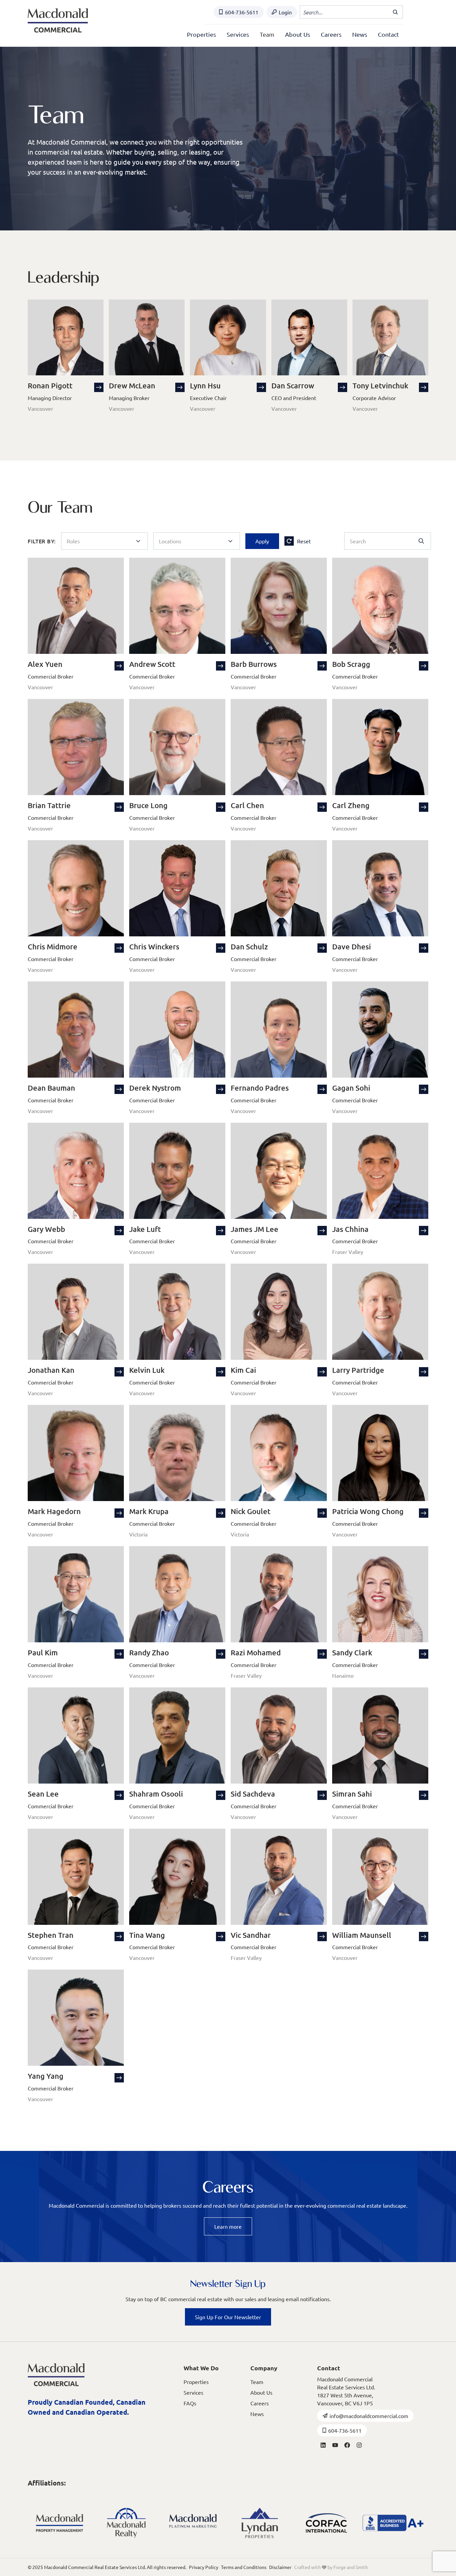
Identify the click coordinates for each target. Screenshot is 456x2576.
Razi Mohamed (256, 1652)
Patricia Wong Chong (368, 1511)
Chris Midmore (53, 947)
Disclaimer (280, 2567)
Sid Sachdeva (253, 1794)
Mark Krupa (149, 1511)
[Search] (396, 12)
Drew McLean (132, 386)
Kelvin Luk (147, 1370)
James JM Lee (255, 1229)
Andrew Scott (152, 664)
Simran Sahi (352, 1794)
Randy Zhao (149, 1652)
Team (267, 34)
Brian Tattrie (49, 805)
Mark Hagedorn (54, 1511)
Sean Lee (43, 1794)
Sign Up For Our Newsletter (228, 2317)
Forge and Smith (351, 2567)
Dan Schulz (249, 947)
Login (285, 12)
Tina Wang (147, 1935)
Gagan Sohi (351, 1088)
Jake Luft (145, 1229)
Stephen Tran (51, 1935)
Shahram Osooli (156, 1794)
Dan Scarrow (293, 386)
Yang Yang (46, 2076)
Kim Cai (243, 1370)
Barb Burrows (254, 664)
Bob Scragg (351, 664)
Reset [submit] (304, 541)
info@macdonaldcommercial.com (369, 2416)
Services (238, 34)
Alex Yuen (45, 664)
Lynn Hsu (205, 386)
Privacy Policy (204, 2567)
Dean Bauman (51, 1088)
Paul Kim (43, 1652)
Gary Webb (46, 1229)
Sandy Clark (352, 1652)
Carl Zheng (351, 805)
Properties (201, 34)
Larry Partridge (358, 1370)
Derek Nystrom (155, 1088)
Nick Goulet (251, 1511)
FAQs (190, 2403)
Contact (388, 34)
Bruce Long (148, 805)
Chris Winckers (154, 947)
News (360, 34)
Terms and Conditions (244, 2567)
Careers (331, 34)
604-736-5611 (242, 12)
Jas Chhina (350, 1229)
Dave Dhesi (352, 947)
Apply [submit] (262, 541)
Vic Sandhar (251, 1935)
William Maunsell (362, 1935)
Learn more (228, 2226)
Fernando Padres (260, 1088)
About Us (298, 34)
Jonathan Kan (51, 1370)
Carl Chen (247, 805)
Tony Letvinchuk (380, 386)
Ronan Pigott (50, 386)
